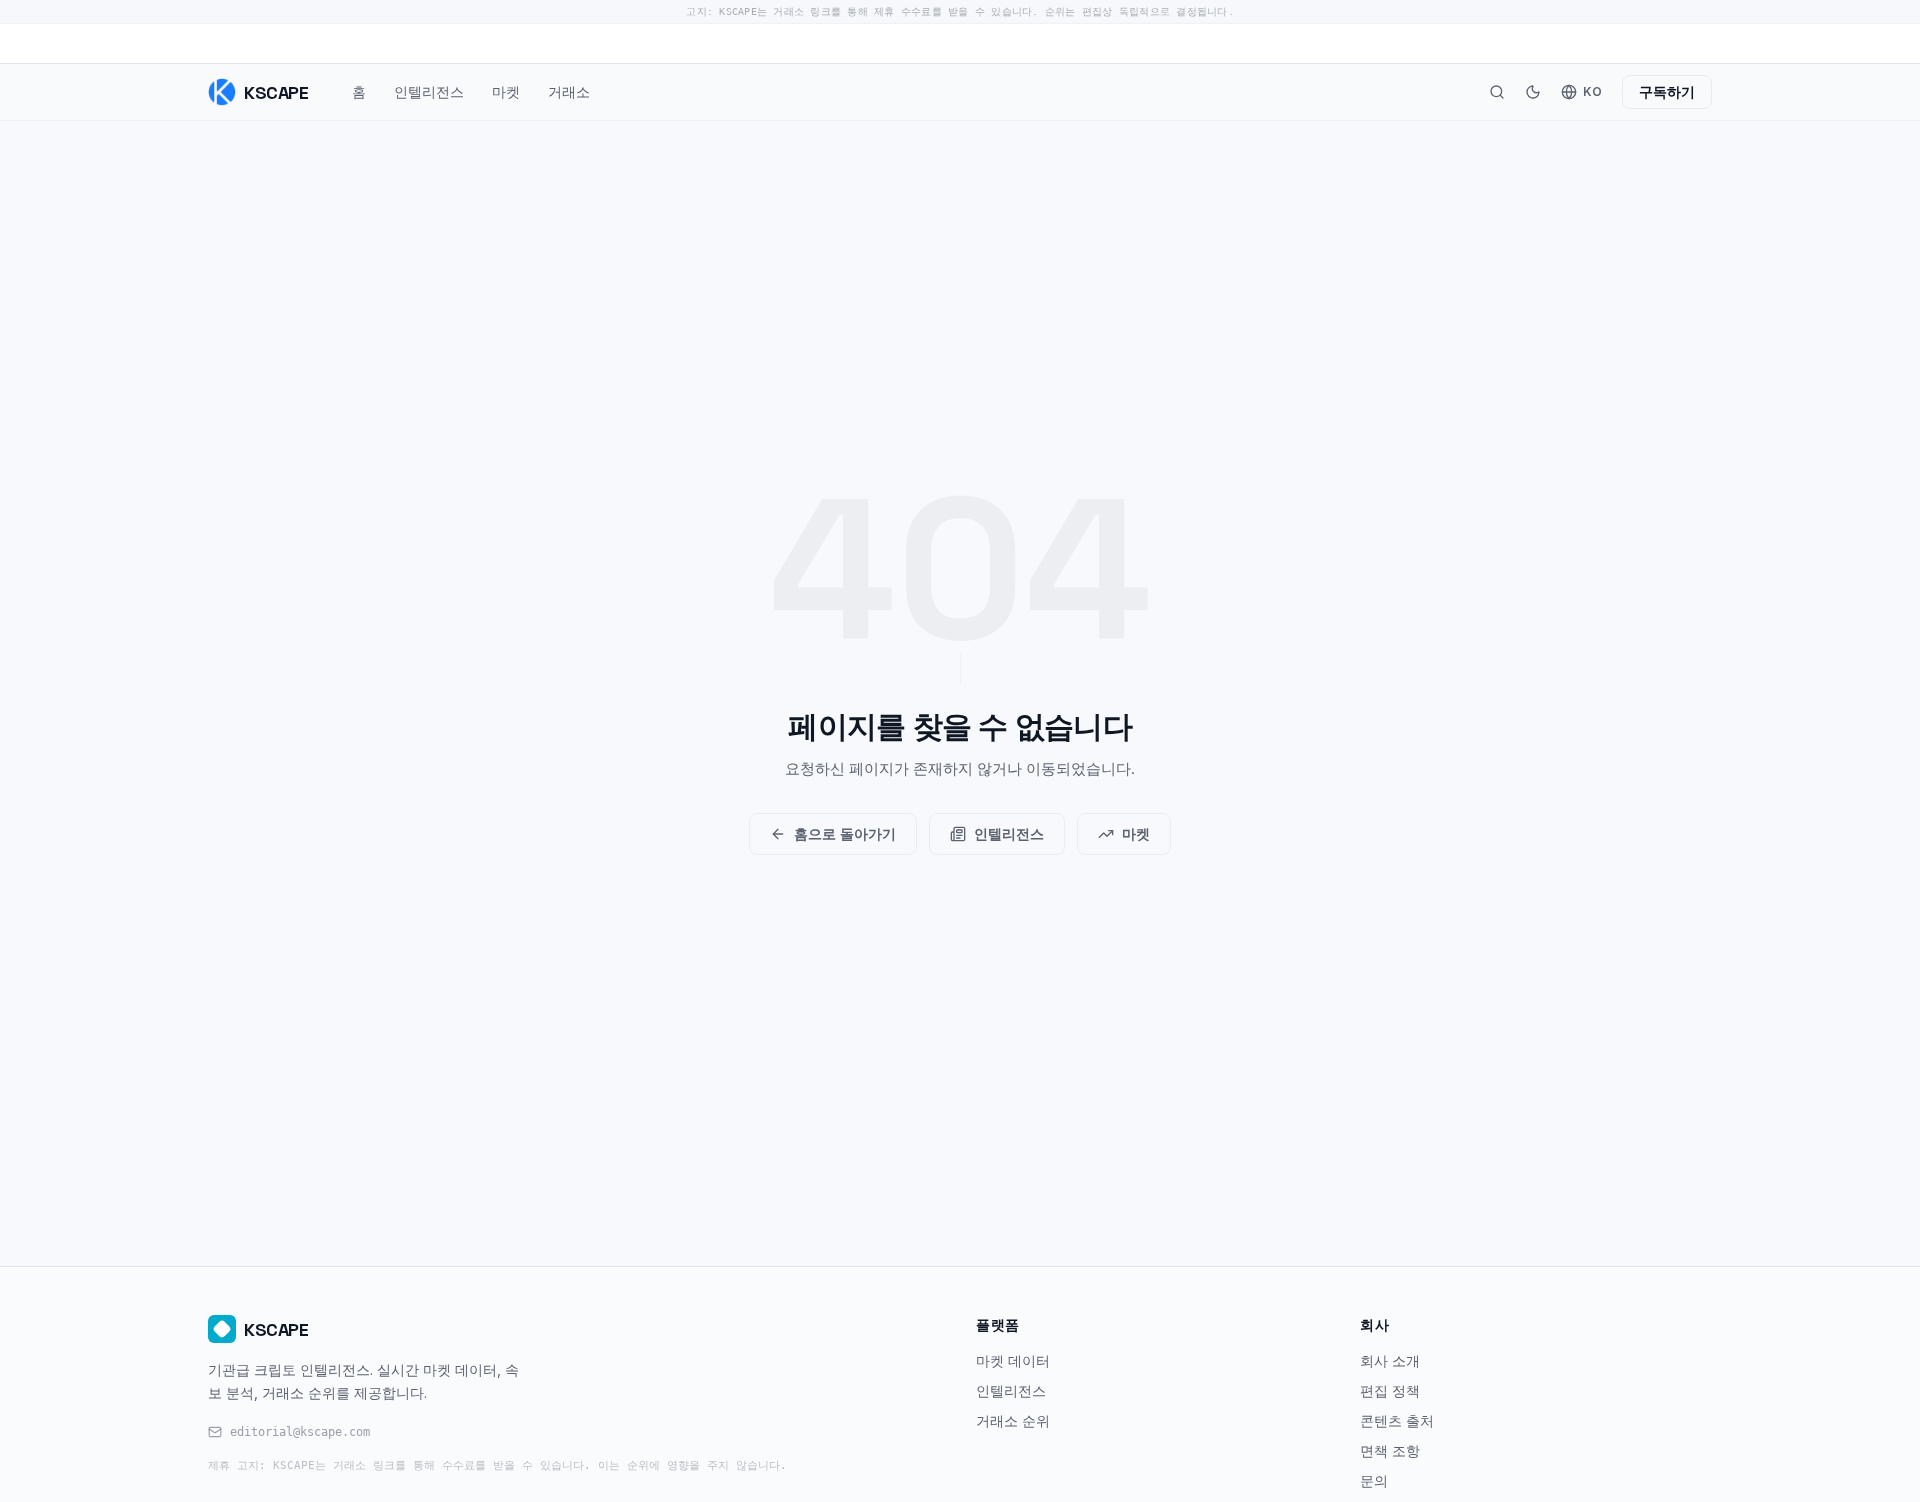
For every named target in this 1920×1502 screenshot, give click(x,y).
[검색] (1497, 92)
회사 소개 (1390, 1360)
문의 (1374, 1480)
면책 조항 (1390, 1450)
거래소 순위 (1013, 1420)
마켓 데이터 (1013, 1360)
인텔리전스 (429, 91)
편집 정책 (1390, 1390)
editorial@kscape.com (300, 1432)
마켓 (506, 91)
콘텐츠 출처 (1397, 1420)
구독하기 (1667, 91)
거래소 (569, 91)
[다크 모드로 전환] (1533, 92)
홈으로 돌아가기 (845, 833)
